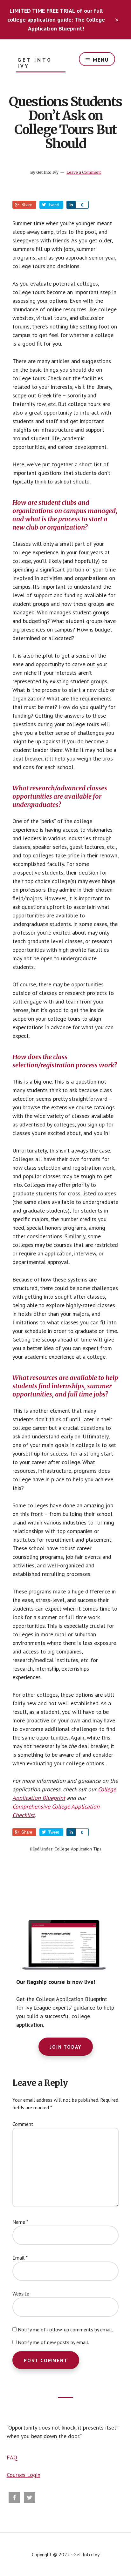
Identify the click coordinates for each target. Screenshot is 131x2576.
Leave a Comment (84, 172)
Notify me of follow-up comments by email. (65, 2329)
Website (21, 2294)
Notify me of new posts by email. (53, 2342)
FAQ (12, 2457)
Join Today (66, 2047)
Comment (23, 2124)
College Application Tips (78, 1849)
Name (20, 2222)
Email (20, 2258)
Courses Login (24, 2475)
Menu (101, 60)
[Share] (71, 205)
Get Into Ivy (35, 63)
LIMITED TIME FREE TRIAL (42, 11)
